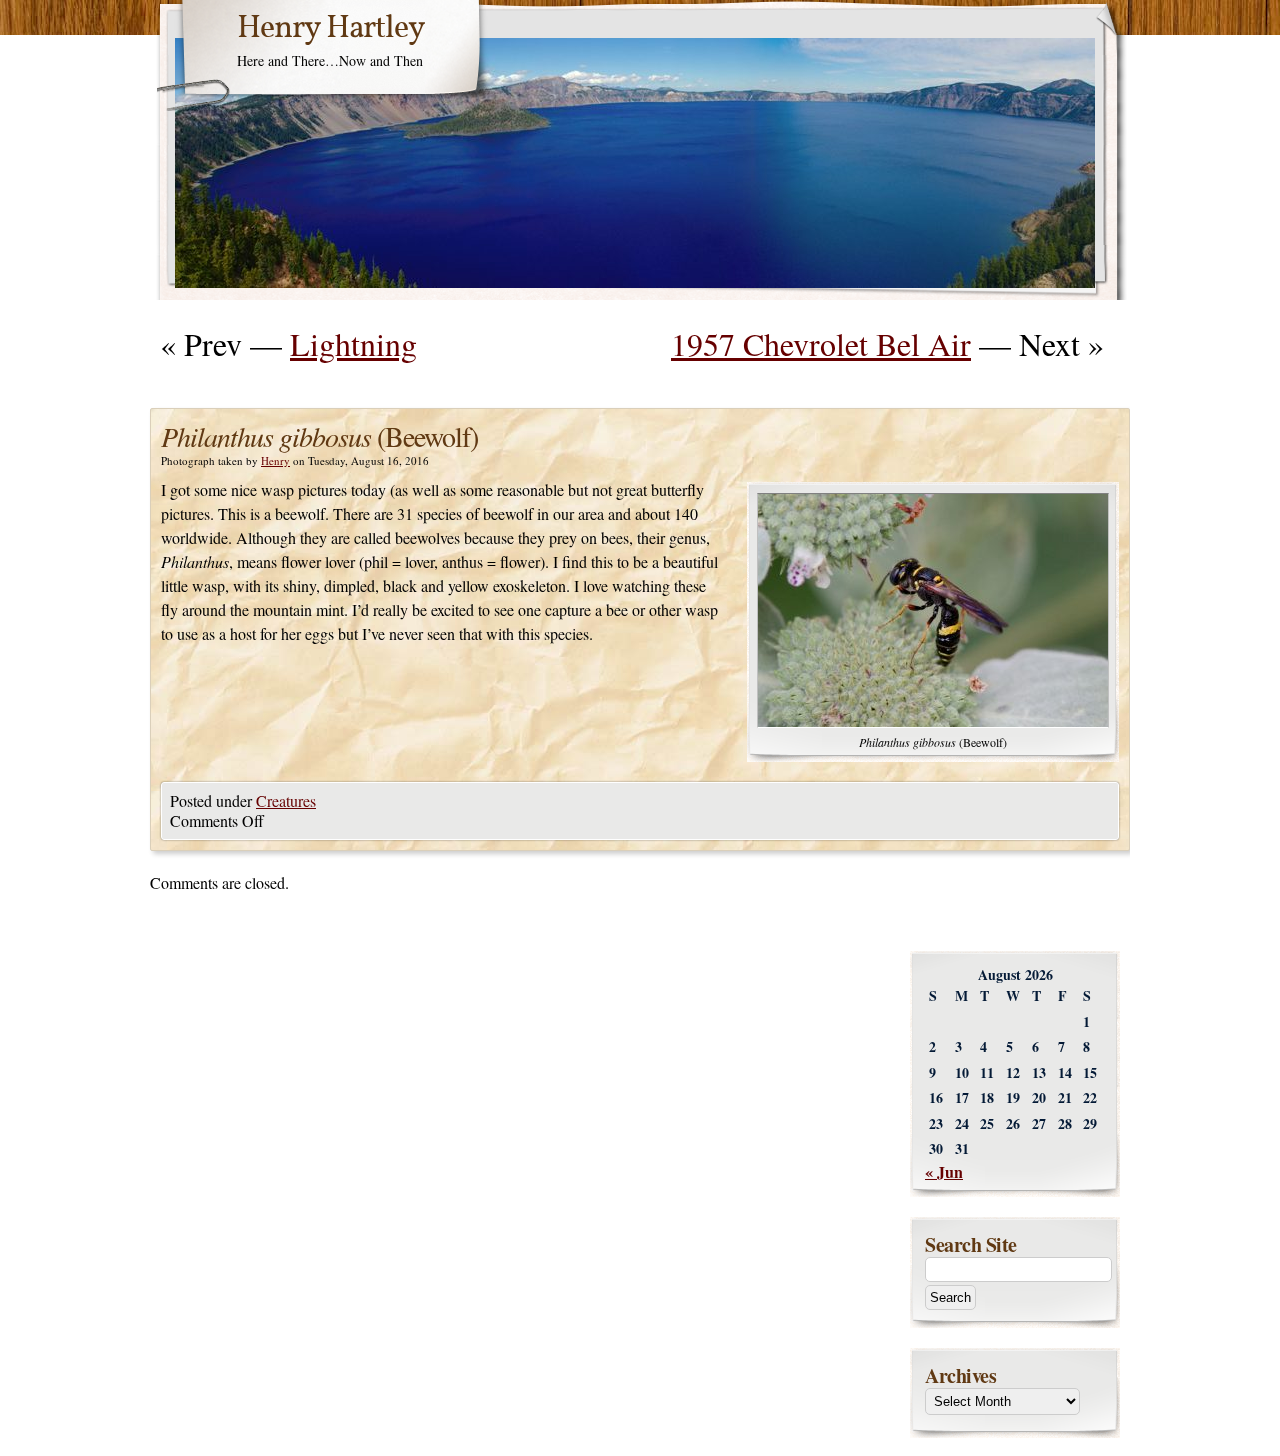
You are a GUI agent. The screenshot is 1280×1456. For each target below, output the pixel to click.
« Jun (944, 1171)
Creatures (286, 800)
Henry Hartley (331, 29)
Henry (275, 460)
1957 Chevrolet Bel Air (821, 343)
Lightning (353, 343)
